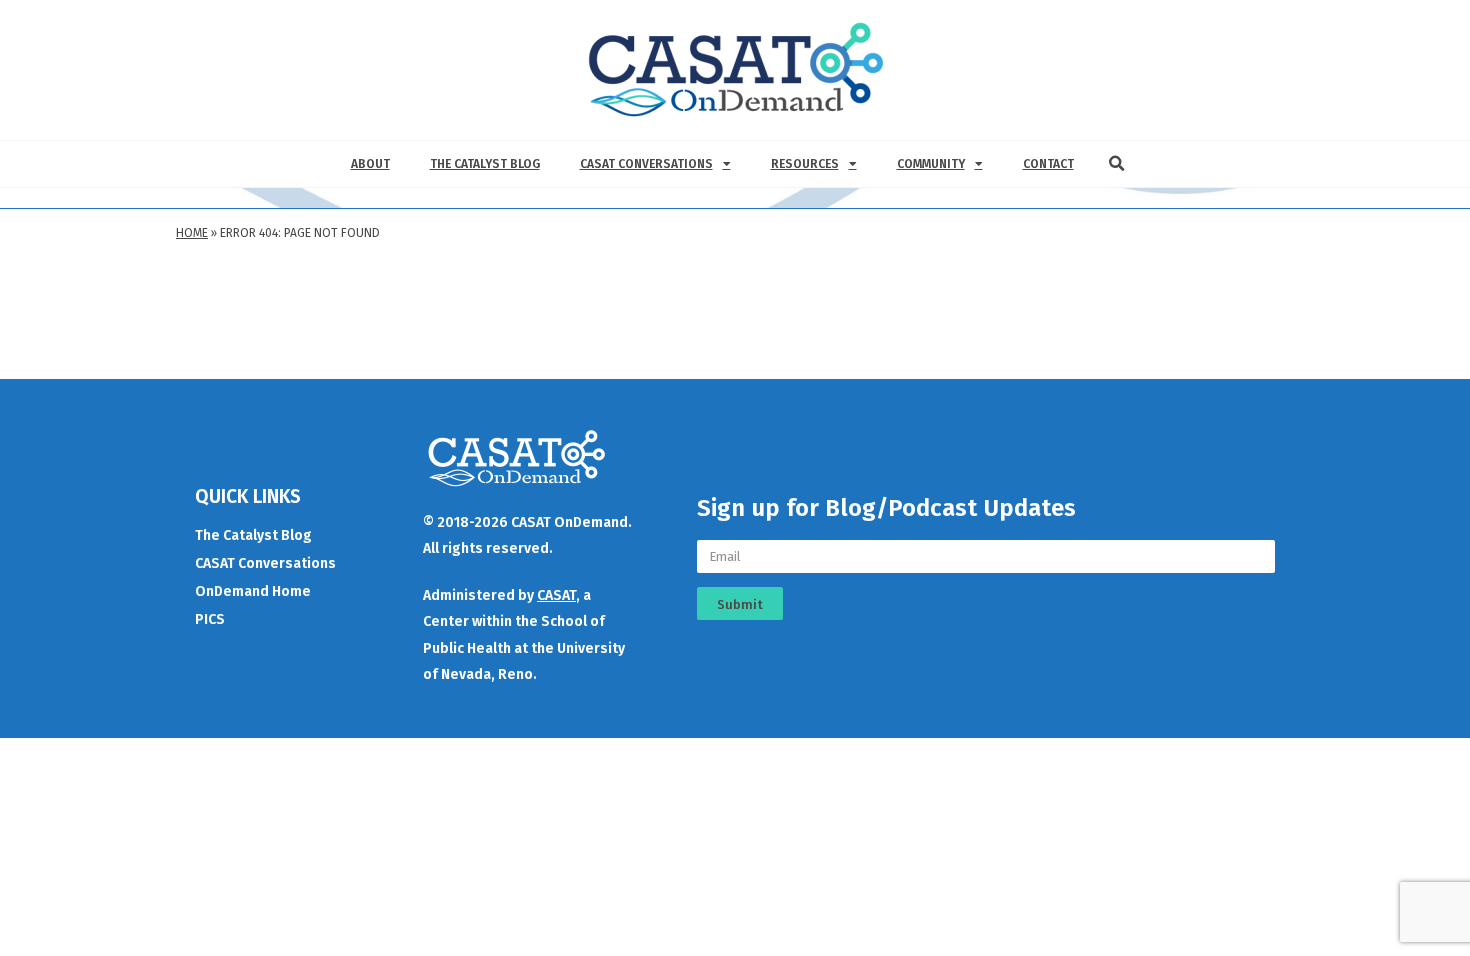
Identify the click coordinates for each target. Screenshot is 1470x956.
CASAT (556, 595)
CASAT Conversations (646, 164)
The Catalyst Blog (485, 164)
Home (192, 233)
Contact (1048, 164)
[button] (1117, 164)
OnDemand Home (253, 591)
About (370, 164)
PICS (210, 619)
